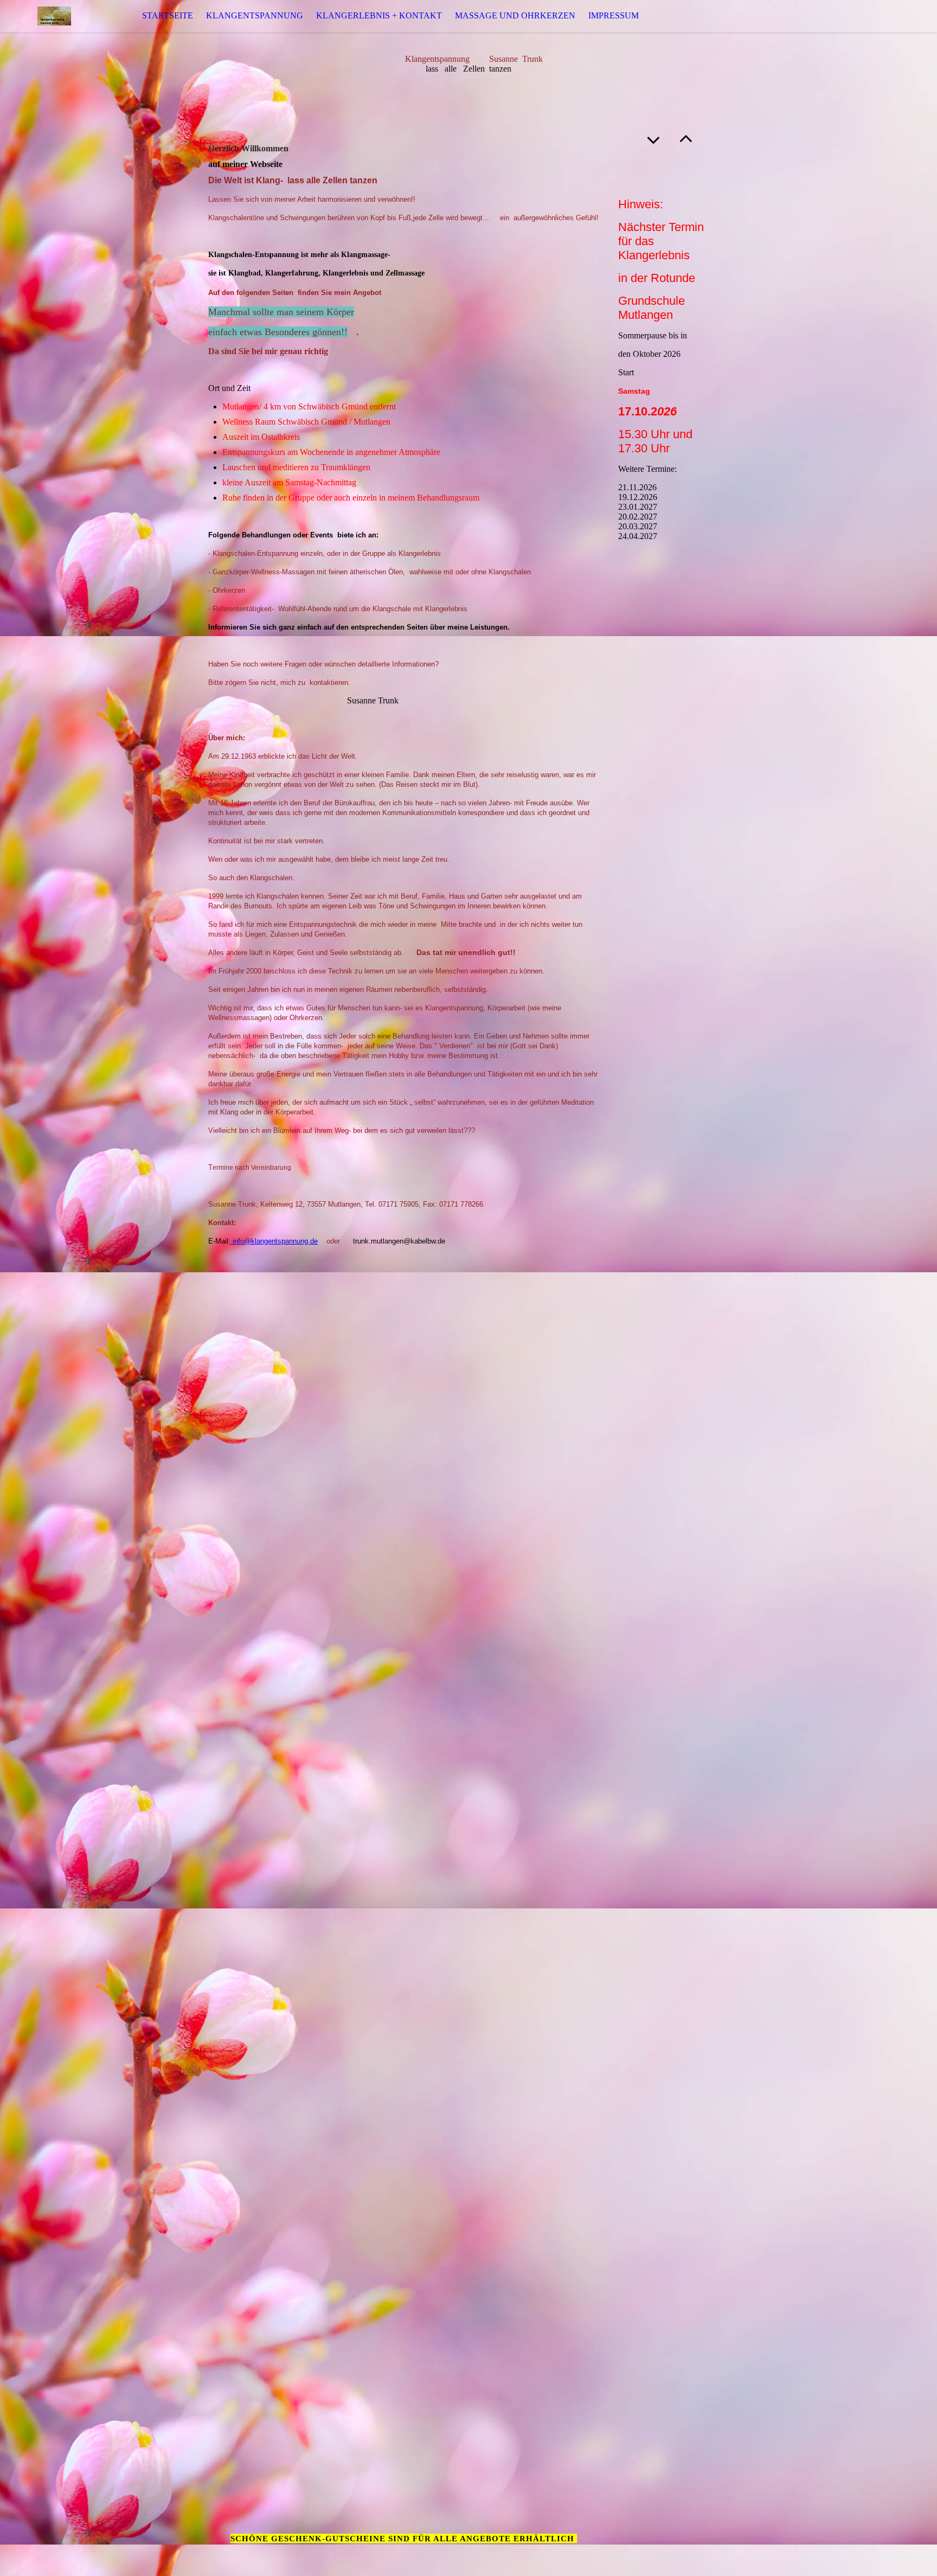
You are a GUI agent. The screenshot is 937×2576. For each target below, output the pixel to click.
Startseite (168, 15)
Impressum (614, 15)
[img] (54, 16)
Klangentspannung (255, 15)
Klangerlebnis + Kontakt (379, 15)
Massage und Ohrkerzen (515, 15)
